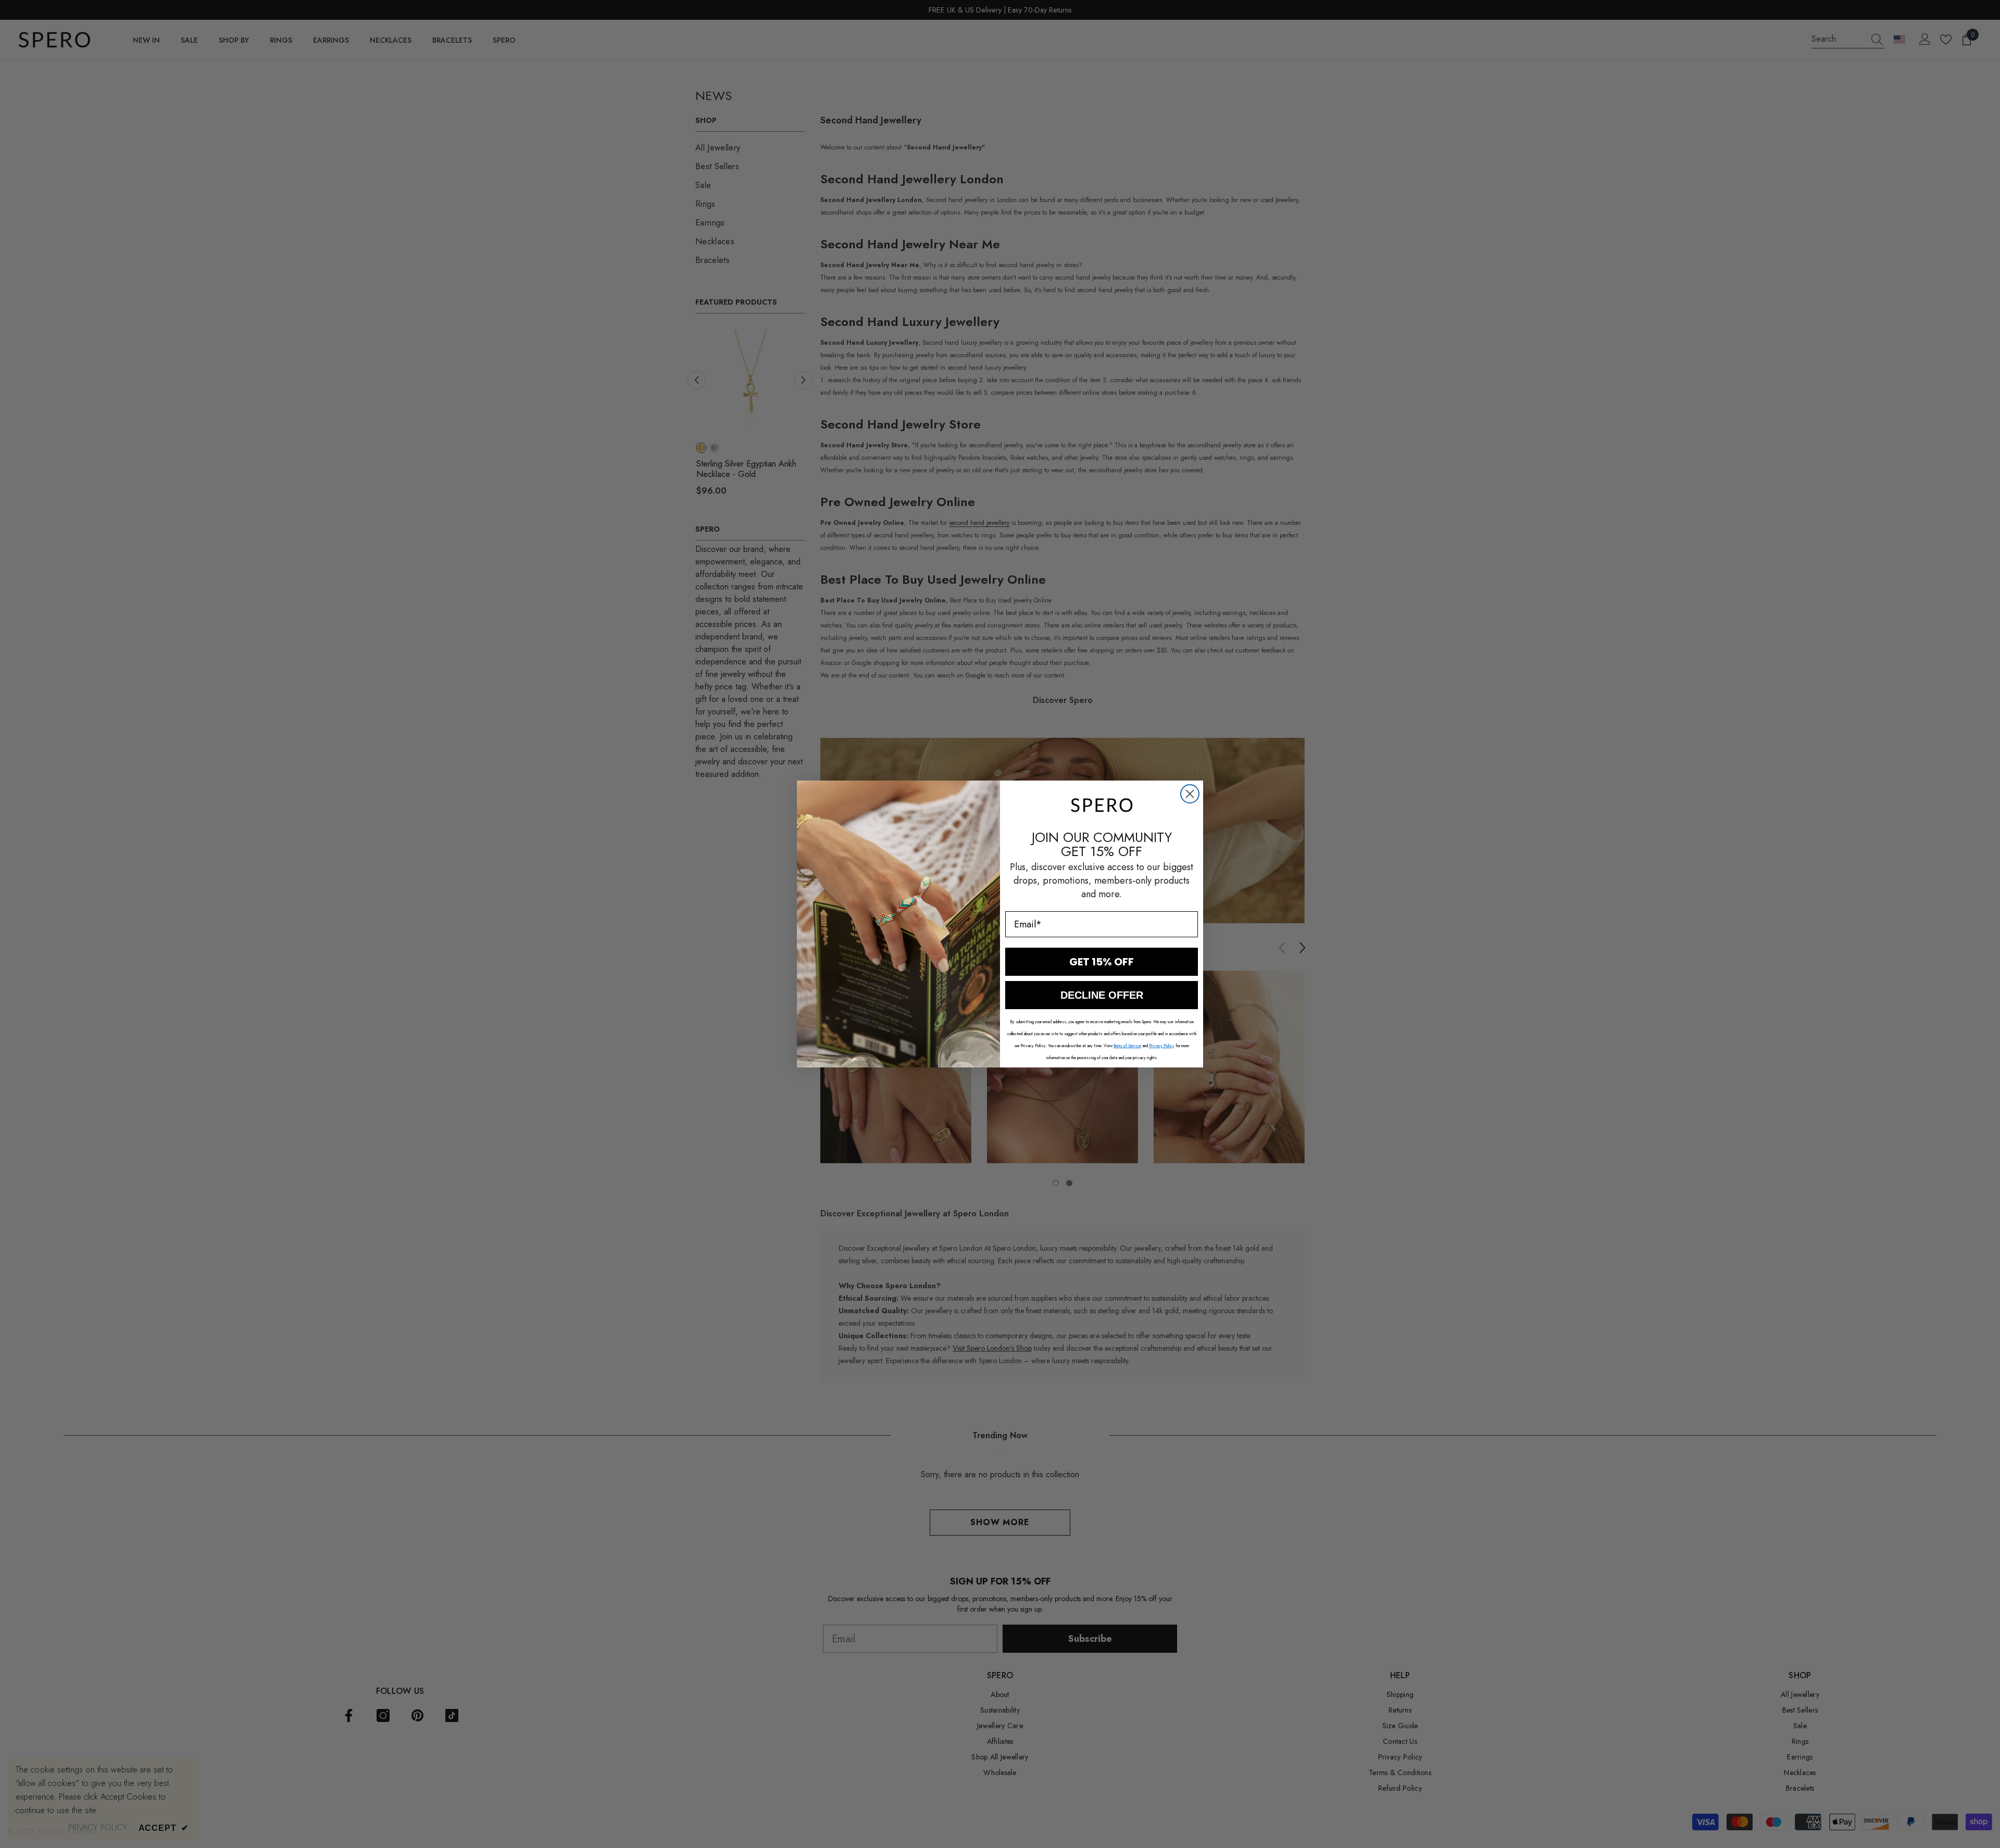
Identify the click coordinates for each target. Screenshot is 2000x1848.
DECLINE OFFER (1102, 995)
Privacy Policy (1162, 1046)
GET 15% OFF (1102, 962)
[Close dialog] (1190, 794)
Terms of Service (1127, 1046)
